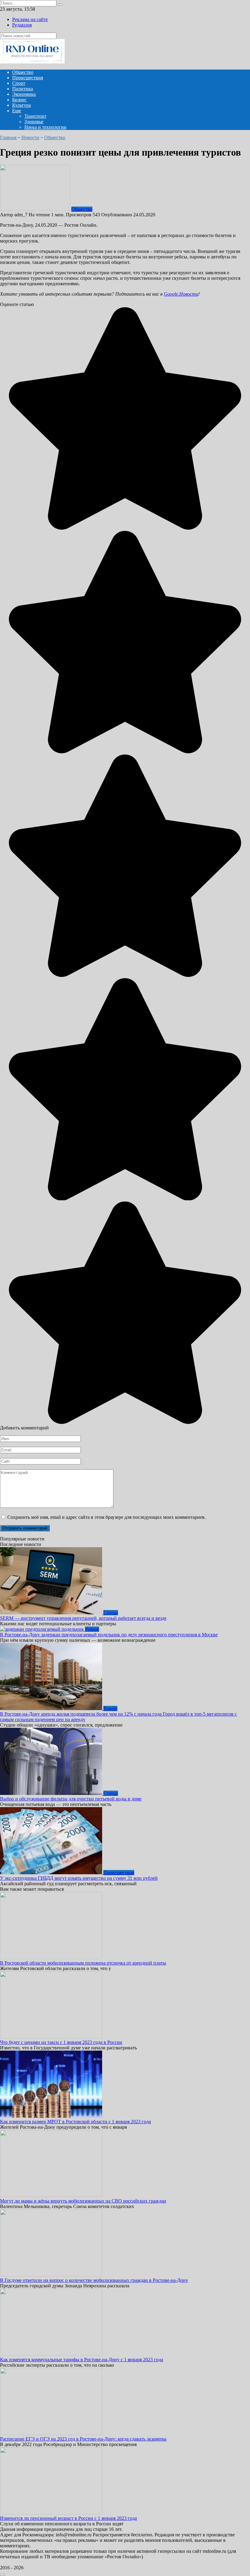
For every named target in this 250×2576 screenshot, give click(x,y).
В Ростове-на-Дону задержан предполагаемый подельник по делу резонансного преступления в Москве (109, 1635)
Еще (17, 111)
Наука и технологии (45, 127)
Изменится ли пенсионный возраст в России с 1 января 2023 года (68, 2518)
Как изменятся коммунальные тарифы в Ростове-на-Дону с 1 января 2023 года (82, 2360)
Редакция (22, 25)
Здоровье (34, 122)
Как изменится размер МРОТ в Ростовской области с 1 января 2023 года (75, 2122)
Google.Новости (181, 294)
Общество (23, 72)
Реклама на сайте (30, 19)
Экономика (24, 94)
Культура (21, 105)
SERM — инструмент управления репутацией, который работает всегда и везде (83, 1618)
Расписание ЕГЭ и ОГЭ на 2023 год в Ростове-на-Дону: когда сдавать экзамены (83, 2439)
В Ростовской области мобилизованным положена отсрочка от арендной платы (83, 1963)
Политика (23, 89)
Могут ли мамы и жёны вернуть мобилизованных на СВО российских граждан (83, 2201)
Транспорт (35, 116)
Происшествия (28, 78)
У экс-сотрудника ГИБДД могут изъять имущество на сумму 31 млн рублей (79, 1878)
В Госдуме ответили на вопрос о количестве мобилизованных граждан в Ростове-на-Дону (94, 2280)
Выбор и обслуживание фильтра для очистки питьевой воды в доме (71, 1799)
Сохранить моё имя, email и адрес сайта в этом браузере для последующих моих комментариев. (107, 1517)
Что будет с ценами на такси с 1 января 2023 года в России (61, 2042)
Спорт (19, 83)
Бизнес (19, 100)
